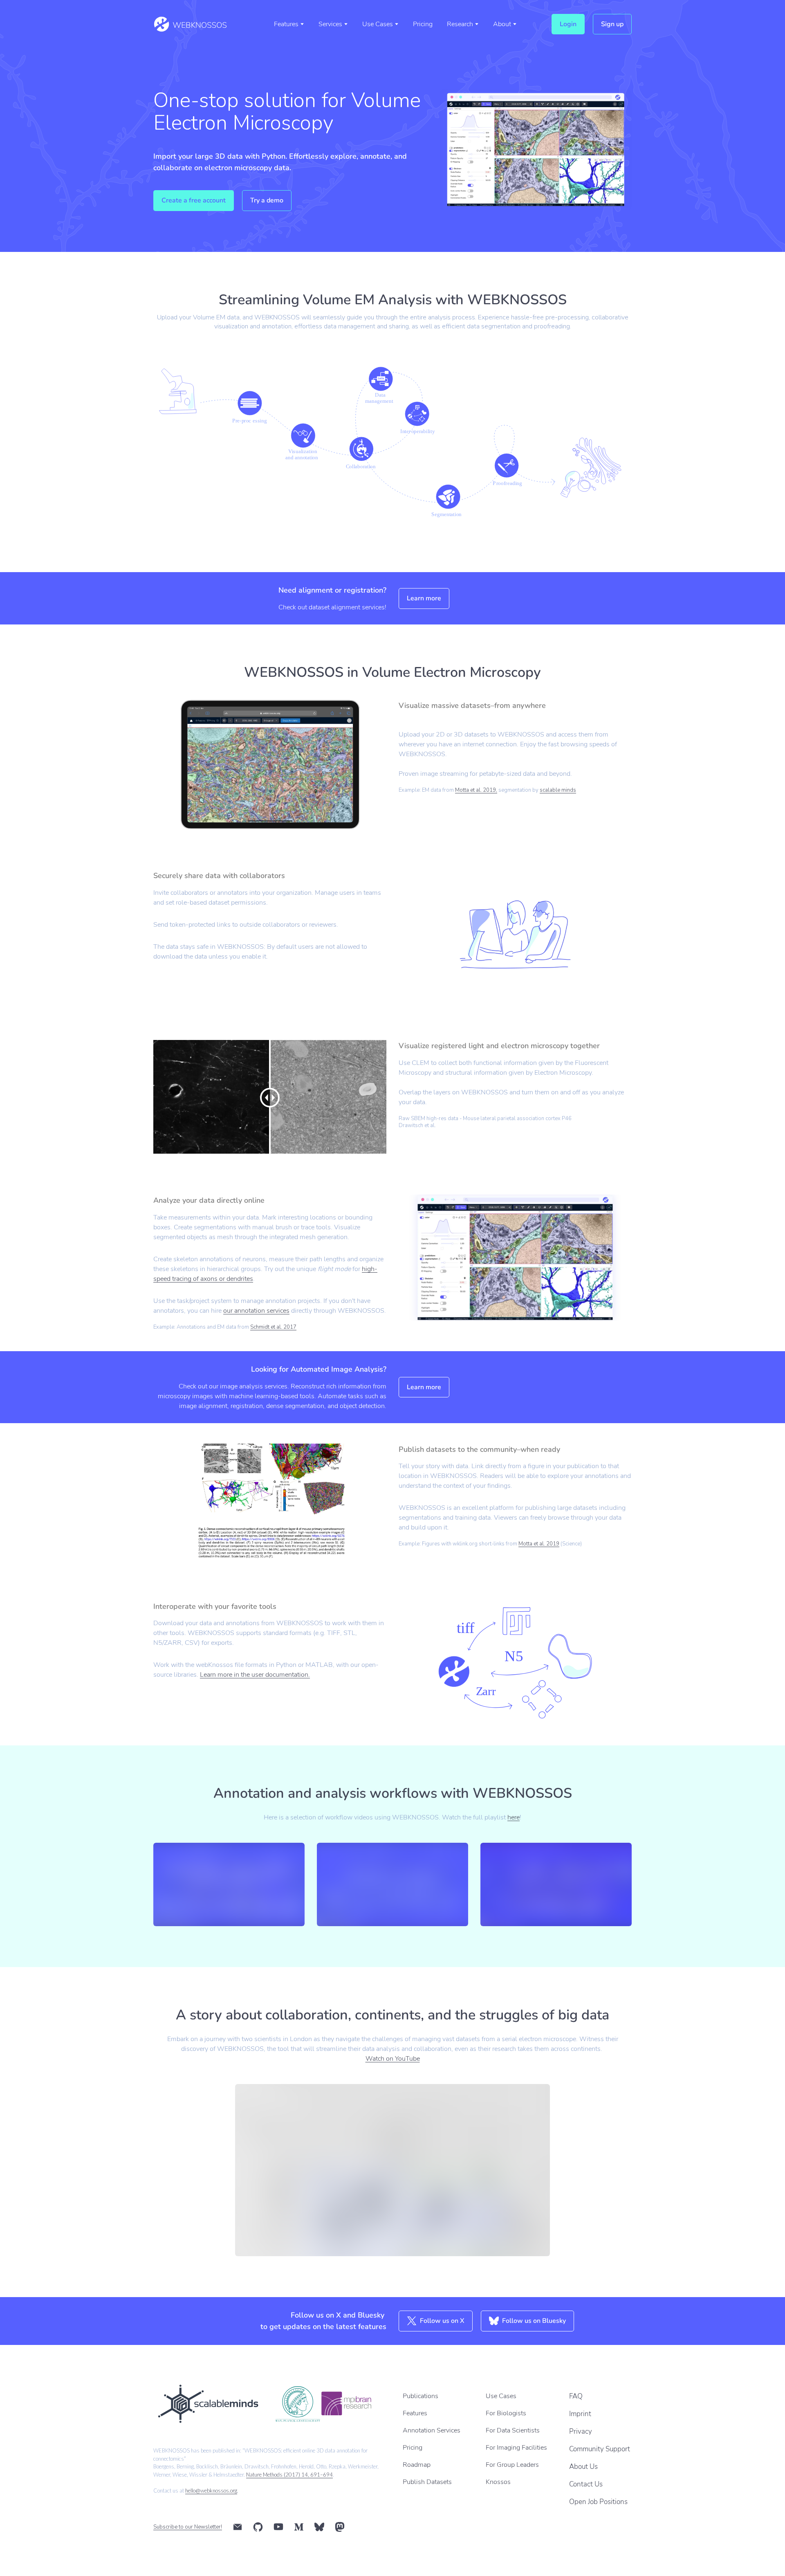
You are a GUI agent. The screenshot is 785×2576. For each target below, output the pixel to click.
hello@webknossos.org (211, 2491)
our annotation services (256, 1311)
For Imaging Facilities (516, 2448)
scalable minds (558, 790)
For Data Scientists (513, 2430)
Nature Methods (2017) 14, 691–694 (289, 2475)
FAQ (576, 2396)
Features (286, 24)
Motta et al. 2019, (476, 790)
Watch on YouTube (393, 2059)
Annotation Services (432, 2430)
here (514, 1817)
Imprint (580, 2414)
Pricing (423, 24)
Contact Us (586, 2484)
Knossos (498, 2482)
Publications (421, 2396)
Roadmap (417, 2465)
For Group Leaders (512, 2465)
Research (460, 24)
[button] (568, 24)
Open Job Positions (598, 2502)
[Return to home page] (190, 24)
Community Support (600, 2449)
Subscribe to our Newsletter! (188, 2527)
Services (330, 24)
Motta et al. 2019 (539, 1544)
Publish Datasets (427, 2482)
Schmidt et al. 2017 (273, 1327)
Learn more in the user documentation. (255, 1675)
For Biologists (506, 2413)
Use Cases (378, 24)
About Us (583, 2467)
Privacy (581, 2431)
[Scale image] (207, 2404)
